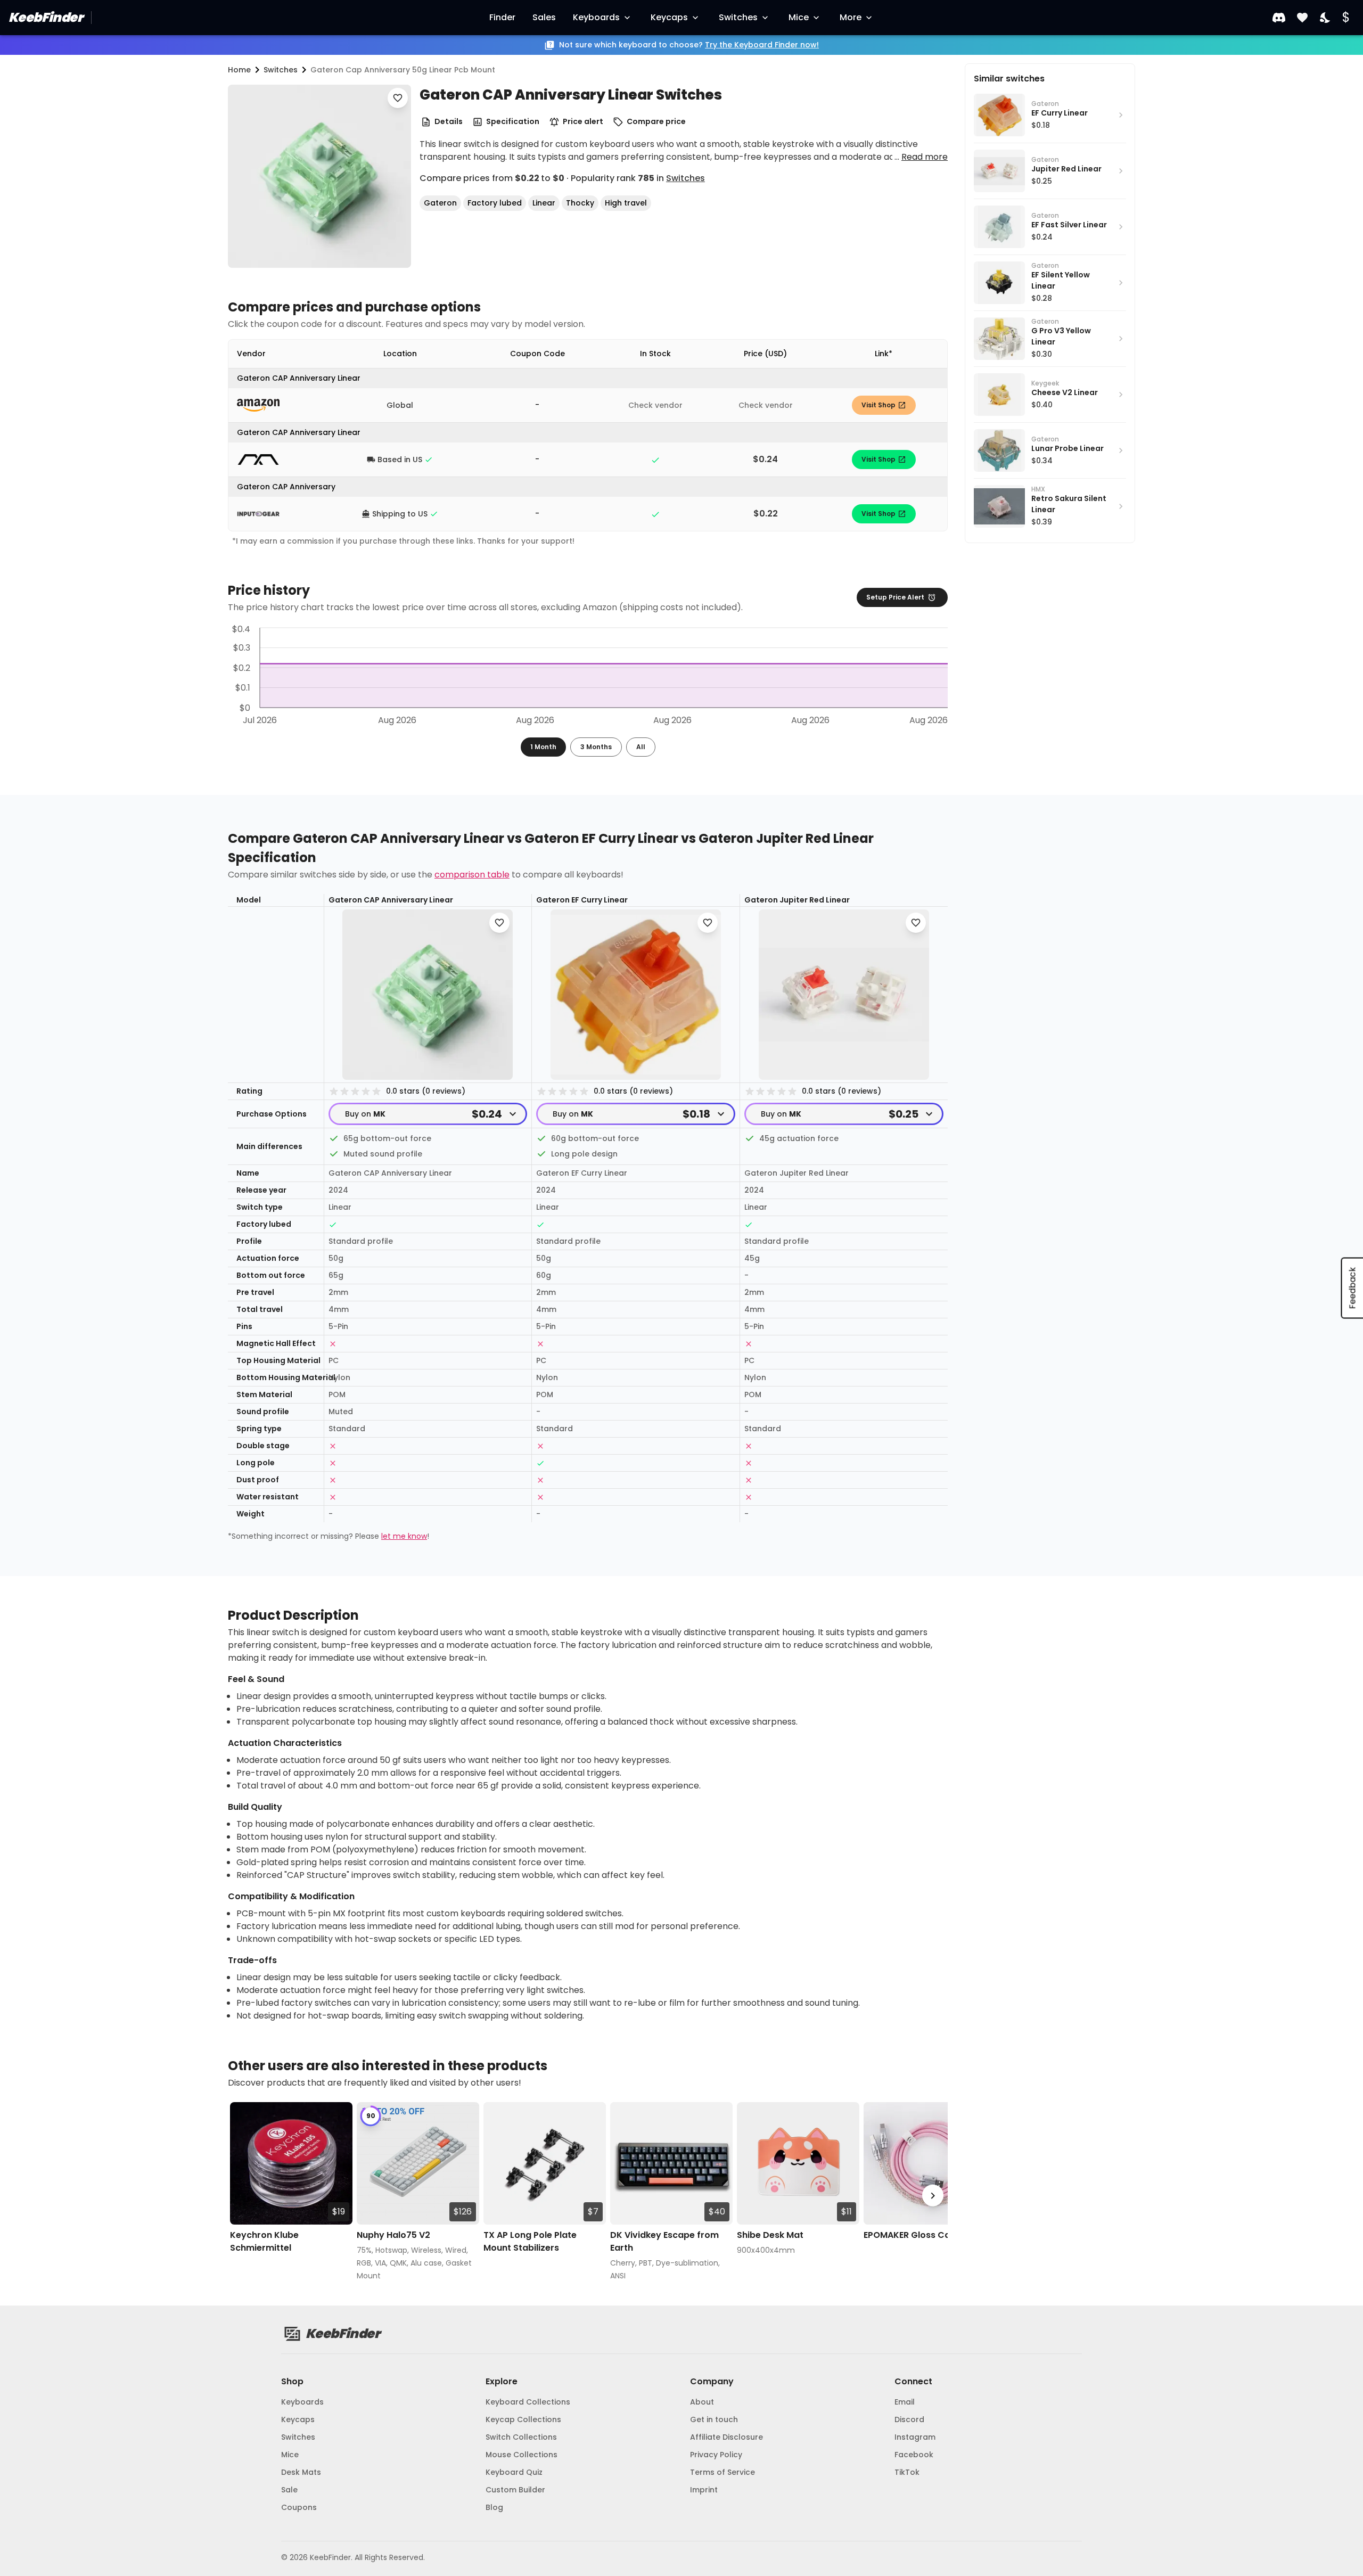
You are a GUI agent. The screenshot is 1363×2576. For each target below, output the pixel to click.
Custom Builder (515, 2490)
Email (905, 2402)
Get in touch (714, 2419)
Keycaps (669, 17)
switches (281, 70)
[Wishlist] (1302, 18)
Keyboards (596, 17)
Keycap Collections (523, 2419)
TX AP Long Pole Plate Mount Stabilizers (530, 2241)
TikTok (907, 2472)
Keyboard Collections (528, 2402)
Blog (494, 2507)
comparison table (472, 875)
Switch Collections (521, 2437)
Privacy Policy (716, 2455)
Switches (738, 17)
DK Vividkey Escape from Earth (664, 2241)
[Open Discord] (1279, 18)
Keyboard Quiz (514, 2472)
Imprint (704, 2490)
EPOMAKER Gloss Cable (914, 2235)
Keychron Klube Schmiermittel (264, 2241)
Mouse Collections (522, 2455)
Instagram (915, 2437)
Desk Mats (301, 2472)
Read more (925, 157)
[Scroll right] (933, 2196)
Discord (909, 2419)
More (851, 17)
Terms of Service (722, 2472)
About (702, 2402)
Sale (289, 2490)
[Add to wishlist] (398, 98)
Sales (544, 17)
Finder (502, 17)
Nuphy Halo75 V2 (393, 2235)
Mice (799, 17)
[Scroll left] (243, 2196)
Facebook (914, 2455)
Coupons (299, 2507)
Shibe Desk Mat (770, 2235)
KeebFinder (46, 17)
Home (239, 70)
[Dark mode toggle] (1326, 18)
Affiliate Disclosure (726, 2437)
